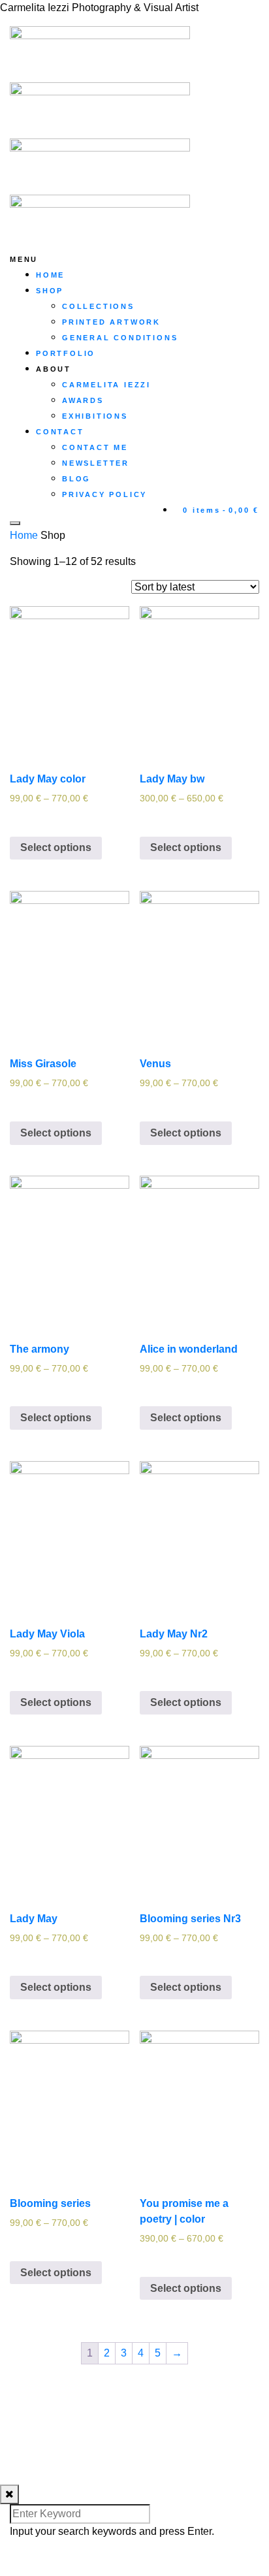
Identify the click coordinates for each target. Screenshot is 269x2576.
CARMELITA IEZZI (106, 385)
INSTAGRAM (41, 2403)
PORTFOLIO (66, 353)
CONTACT (60, 432)
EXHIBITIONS (95, 416)
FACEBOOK (39, 2419)
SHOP (50, 291)
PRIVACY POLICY (104, 494)
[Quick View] (32, 818)
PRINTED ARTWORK (111, 322)
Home (24, 535)
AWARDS (83, 400)
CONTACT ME (95, 447)
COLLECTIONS (98, 306)
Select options (56, 847)
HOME (50, 275)
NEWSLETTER (96, 463)
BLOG (76, 479)
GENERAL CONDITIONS (120, 338)
